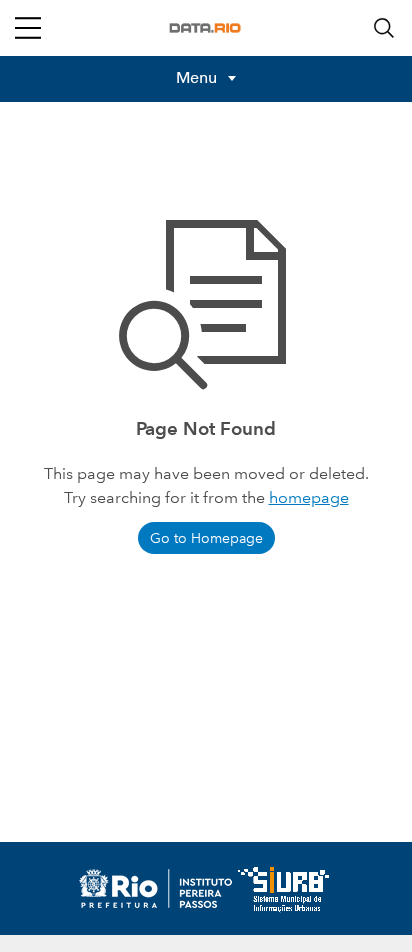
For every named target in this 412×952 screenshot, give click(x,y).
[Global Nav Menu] (28, 28)
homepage (309, 497)
